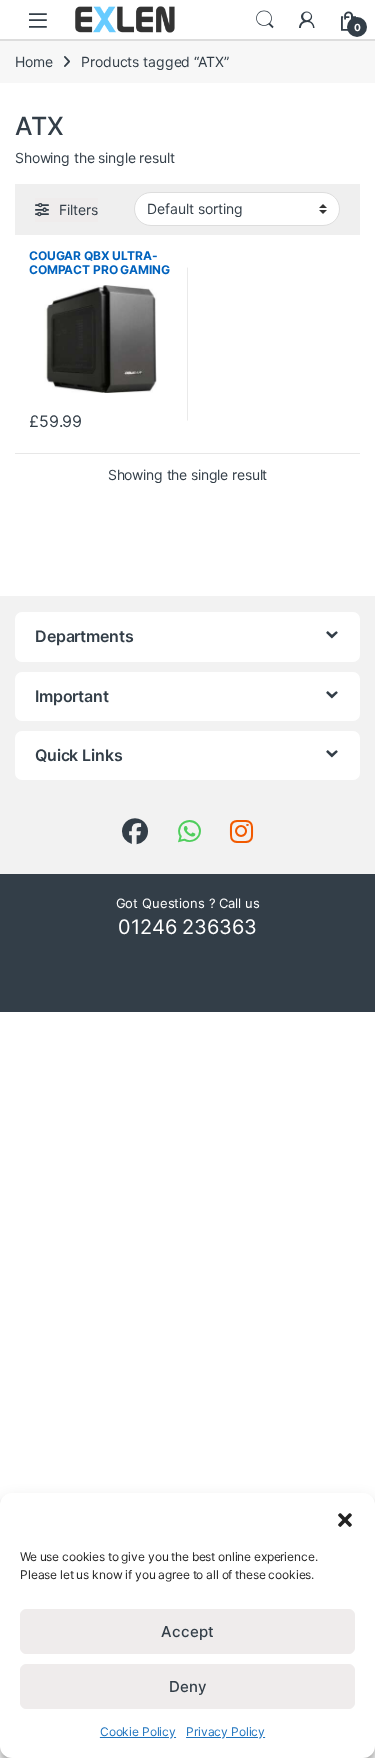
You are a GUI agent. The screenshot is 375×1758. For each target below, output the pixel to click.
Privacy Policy (225, 1731)
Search (265, 20)
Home (33, 61)
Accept (187, 1631)
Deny (188, 1686)
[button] (345, 1518)
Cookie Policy (138, 1731)
